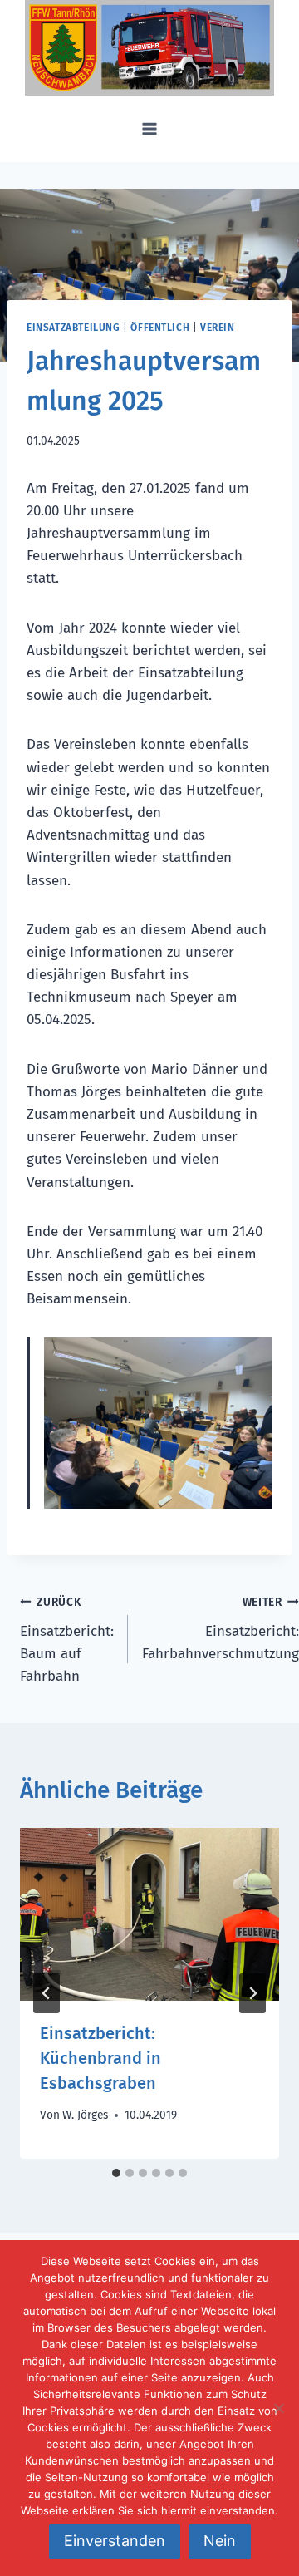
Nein (220, 2541)
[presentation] (149, 1914)
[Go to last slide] (47, 1993)
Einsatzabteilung (74, 328)
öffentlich (160, 328)
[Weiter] (252, 1993)
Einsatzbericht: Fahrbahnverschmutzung (221, 1629)
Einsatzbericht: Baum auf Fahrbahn (67, 1640)
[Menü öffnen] (150, 128)
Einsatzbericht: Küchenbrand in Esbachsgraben (100, 2058)
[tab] (116, 2173)
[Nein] (278, 2408)
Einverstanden (115, 2541)
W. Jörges (85, 2115)
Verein (218, 328)
